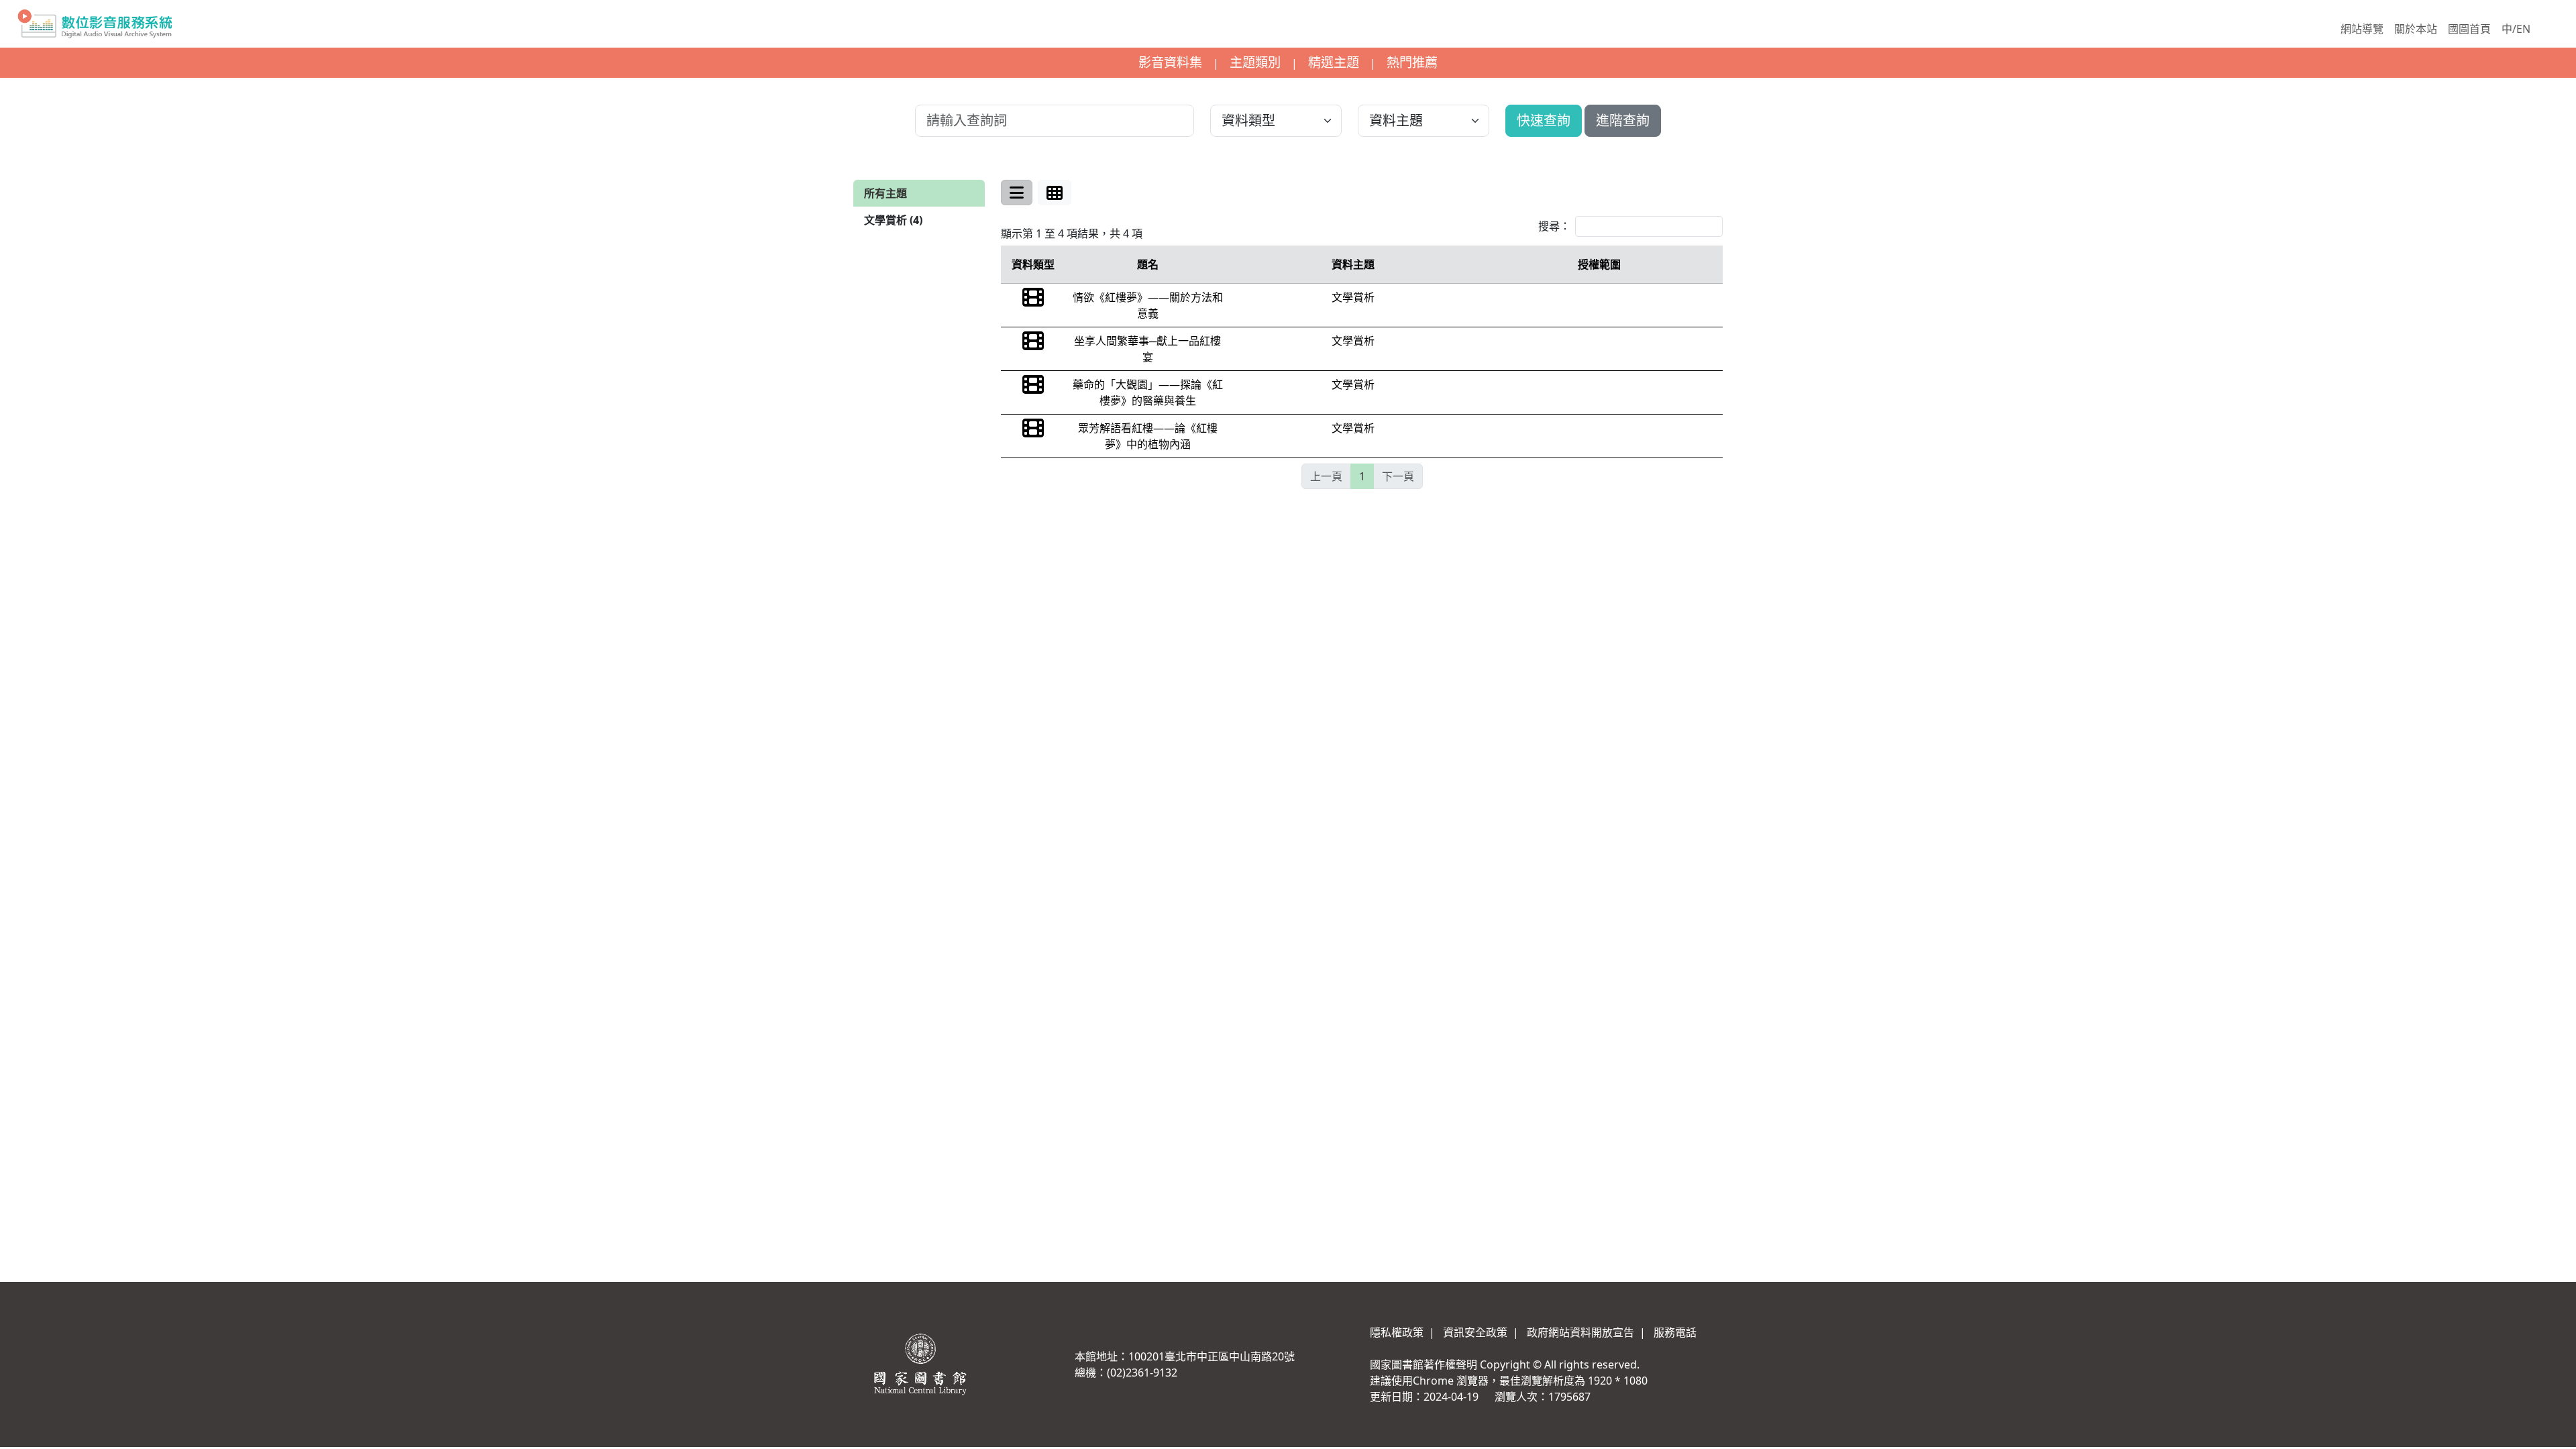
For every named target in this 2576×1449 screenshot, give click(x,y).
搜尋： (1554, 226)
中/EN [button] (2516, 29)
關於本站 (2416, 29)
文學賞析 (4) (893, 220)
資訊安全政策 (1475, 1332)
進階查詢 (1623, 120)
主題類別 (1255, 62)
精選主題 (1334, 62)
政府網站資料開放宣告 (1580, 1332)
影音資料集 (1170, 62)
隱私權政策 (1397, 1332)
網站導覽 (2362, 29)
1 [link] (1362, 476)
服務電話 (1675, 1332)
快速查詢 (1544, 120)
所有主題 (885, 193)
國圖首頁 (2469, 29)
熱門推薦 (1412, 62)
